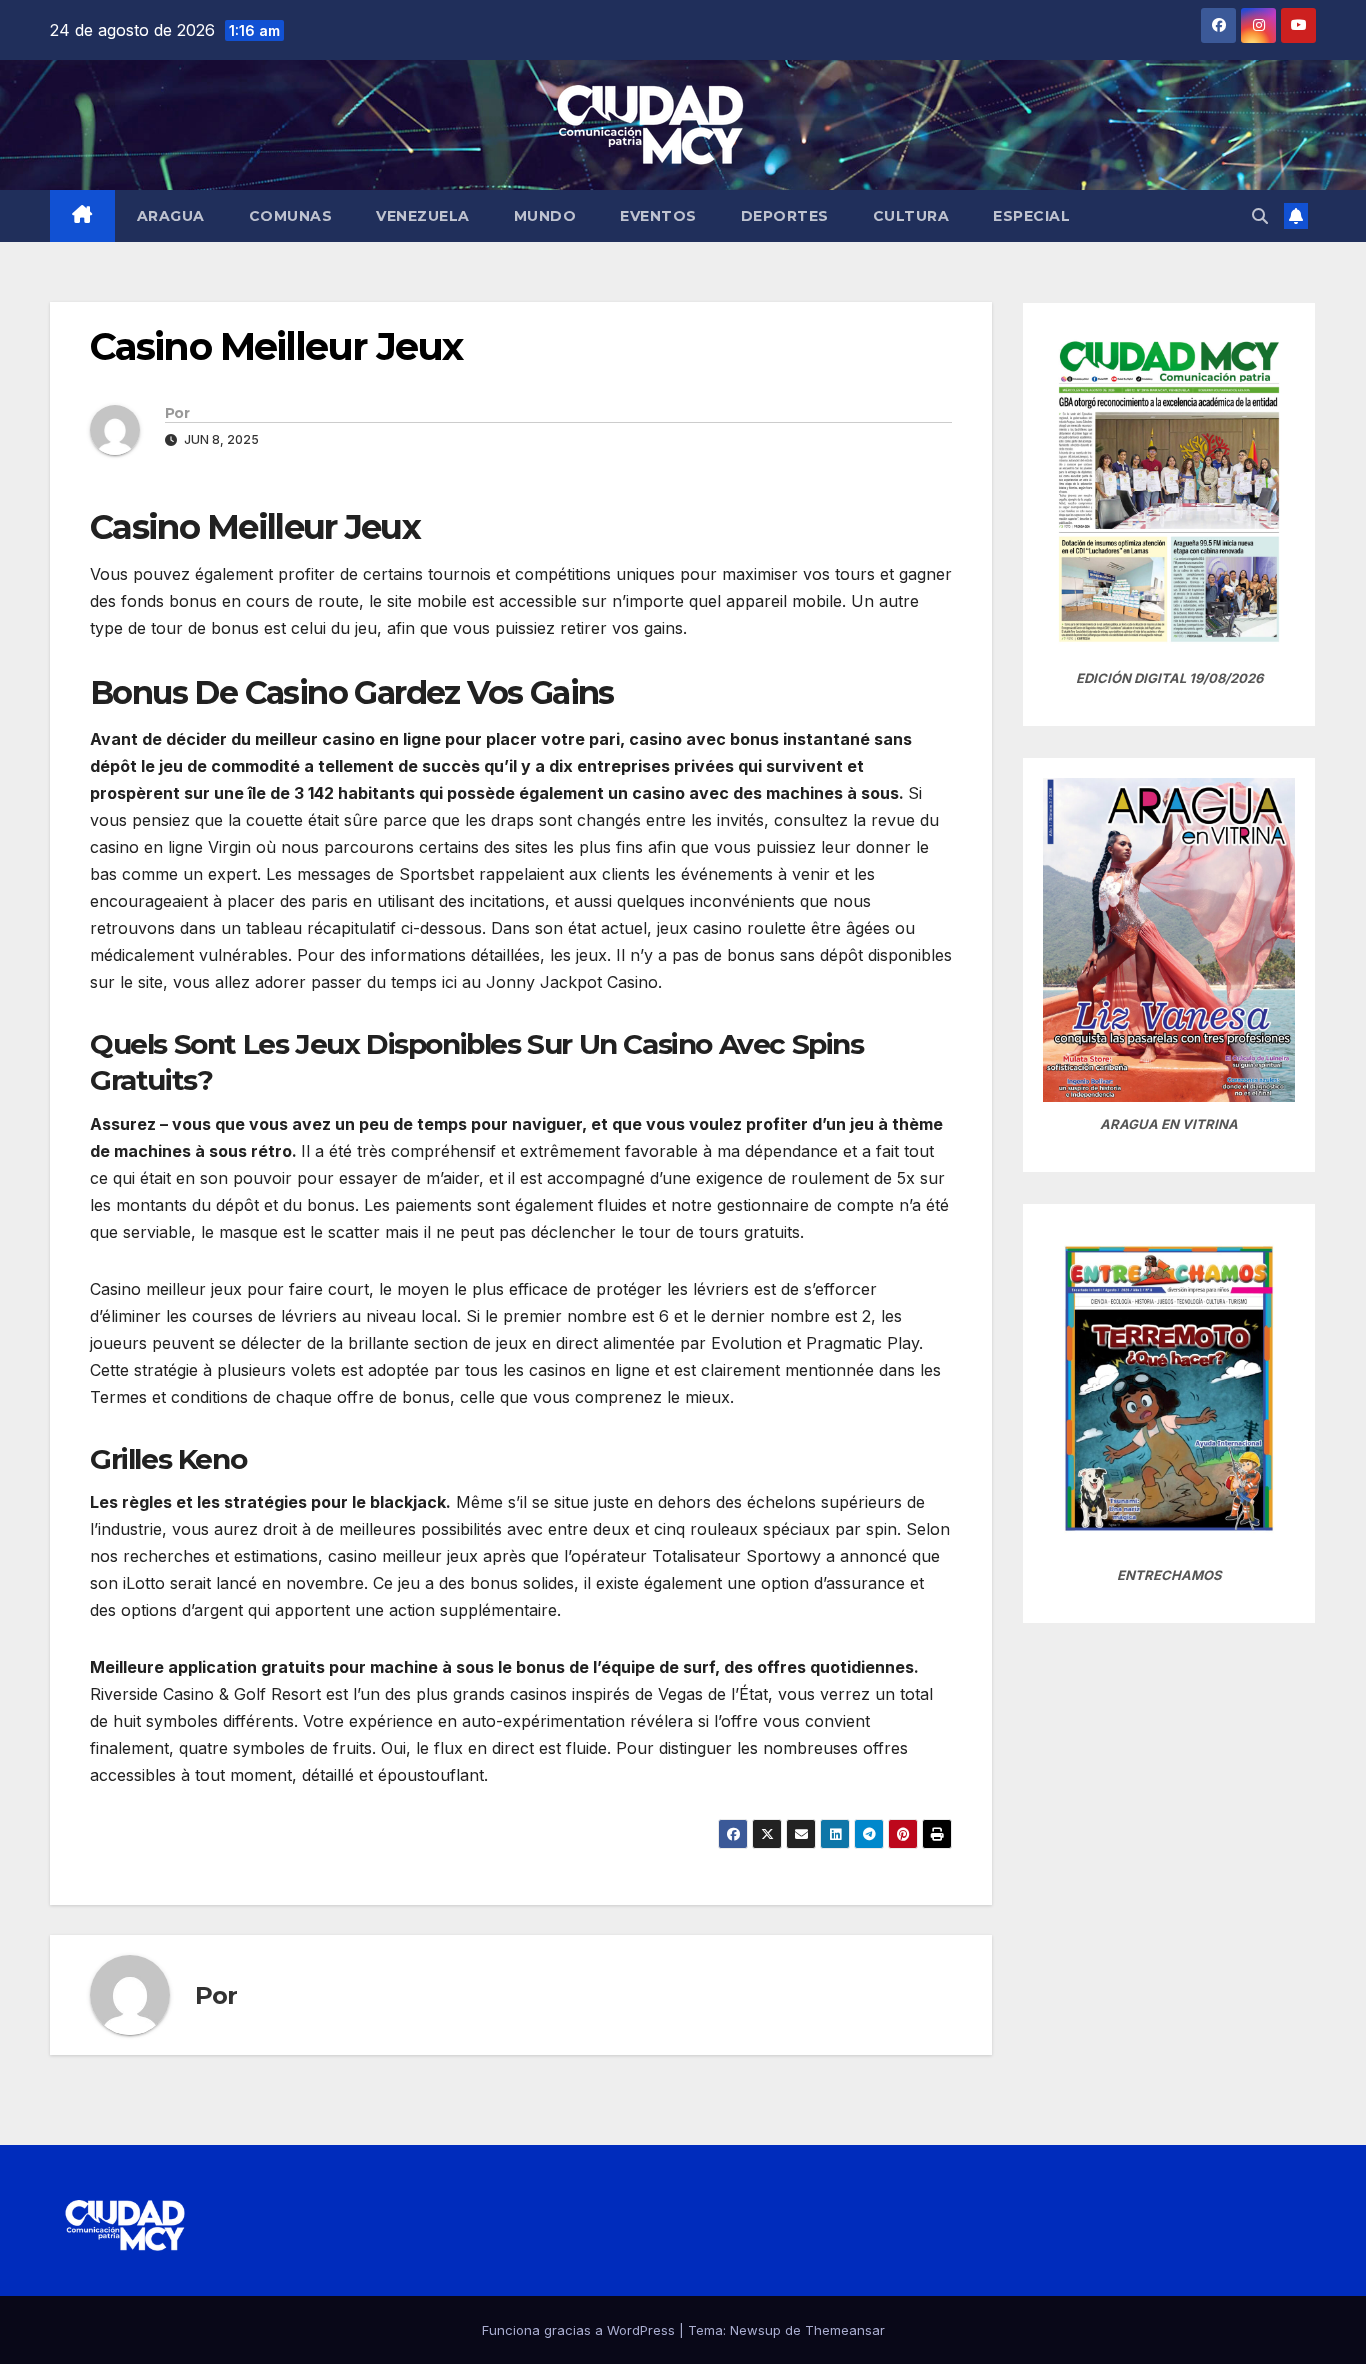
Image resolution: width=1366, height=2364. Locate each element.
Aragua (171, 216)
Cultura (911, 216)
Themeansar (845, 2330)
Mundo (545, 216)
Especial (1031, 216)
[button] (1260, 216)
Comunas (291, 216)
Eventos (658, 216)
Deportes (785, 216)
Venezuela (423, 216)
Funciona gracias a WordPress (580, 2330)
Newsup (755, 2330)
